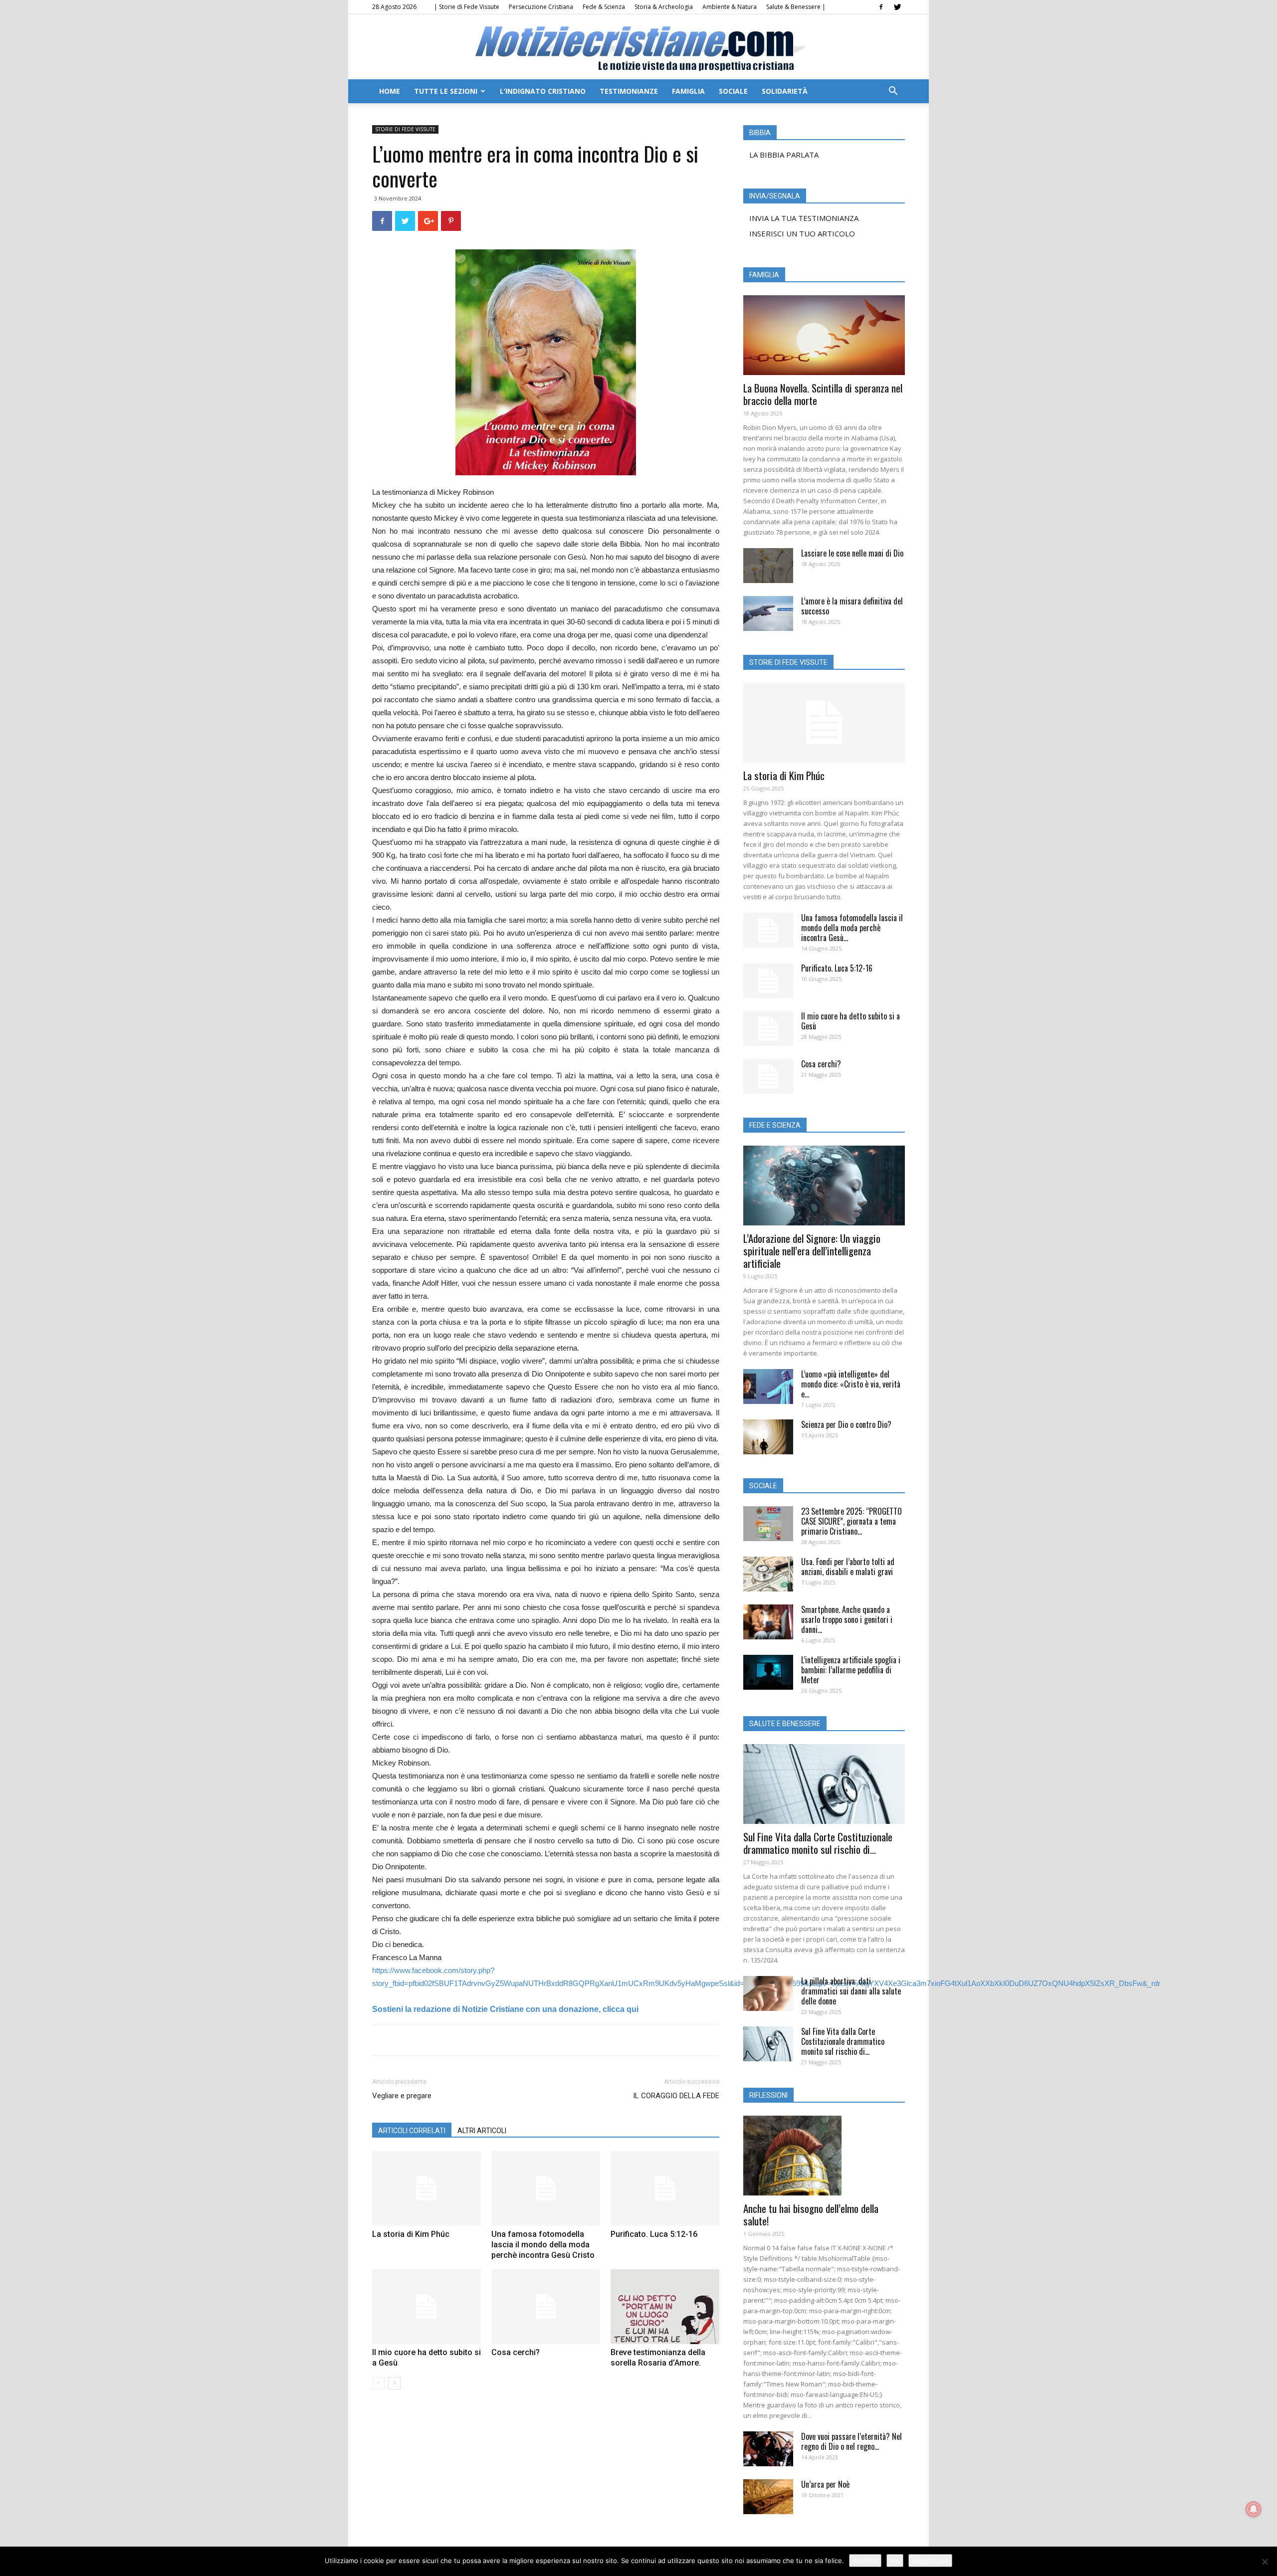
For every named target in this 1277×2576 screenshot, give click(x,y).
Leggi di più (930, 2561)
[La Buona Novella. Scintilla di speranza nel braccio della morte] (824, 335)
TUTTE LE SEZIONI (446, 91)
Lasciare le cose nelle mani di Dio (852, 553)
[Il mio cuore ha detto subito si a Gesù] (426, 2307)
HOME (390, 91)
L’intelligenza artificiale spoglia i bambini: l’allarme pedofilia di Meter (851, 1670)
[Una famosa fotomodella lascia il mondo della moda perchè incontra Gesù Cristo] (546, 2188)
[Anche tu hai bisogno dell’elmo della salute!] (824, 2156)
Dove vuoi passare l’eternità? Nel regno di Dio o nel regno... (851, 2441)
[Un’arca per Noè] (768, 2497)
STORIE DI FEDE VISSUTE (405, 129)
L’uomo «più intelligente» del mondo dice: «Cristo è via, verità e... (851, 1384)
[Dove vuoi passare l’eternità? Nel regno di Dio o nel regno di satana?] (768, 2449)
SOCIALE (733, 91)
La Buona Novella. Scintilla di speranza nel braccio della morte (823, 394)
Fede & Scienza (604, 7)
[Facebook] (881, 7)
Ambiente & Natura (730, 7)
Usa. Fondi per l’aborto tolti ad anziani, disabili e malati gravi (848, 1567)
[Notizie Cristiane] (638, 48)
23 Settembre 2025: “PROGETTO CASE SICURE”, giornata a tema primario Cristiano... (851, 1521)
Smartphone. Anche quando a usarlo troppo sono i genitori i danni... (847, 1619)
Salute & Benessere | (796, 7)
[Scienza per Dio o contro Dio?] (768, 1437)
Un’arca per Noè (825, 2484)
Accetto (865, 2561)
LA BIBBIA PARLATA (784, 155)
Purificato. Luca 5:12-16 (654, 2234)
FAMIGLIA (688, 91)
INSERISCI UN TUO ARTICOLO (802, 233)
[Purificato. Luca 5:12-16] (665, 2188)
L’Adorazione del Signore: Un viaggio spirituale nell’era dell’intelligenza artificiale (812, 1251)
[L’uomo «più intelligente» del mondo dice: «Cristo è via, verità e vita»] (768, 1387)
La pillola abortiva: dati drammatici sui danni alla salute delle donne (851, 1991)
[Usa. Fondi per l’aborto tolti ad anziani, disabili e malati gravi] (768, 1574)
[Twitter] (897, 7)
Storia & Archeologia (664, 7)
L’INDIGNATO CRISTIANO (543, 91)
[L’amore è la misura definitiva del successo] (768, 613)
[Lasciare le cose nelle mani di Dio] (768, 566)
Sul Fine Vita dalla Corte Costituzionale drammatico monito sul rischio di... (818, 1843)
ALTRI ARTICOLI (482, 2131)
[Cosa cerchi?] (546, 2307)
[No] (1265, 2562)
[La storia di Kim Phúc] (426, 2188)
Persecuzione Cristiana (541, 7)
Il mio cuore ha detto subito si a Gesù (851, 1021)
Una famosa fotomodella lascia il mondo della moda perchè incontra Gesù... (852, 928)
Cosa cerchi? (516, 2352)
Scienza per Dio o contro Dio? (846, 1424)
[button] (893, 92)
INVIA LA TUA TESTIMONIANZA (804, 218)
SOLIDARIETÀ (785, 91)
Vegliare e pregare (402, 2096)
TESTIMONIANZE (629, 91)
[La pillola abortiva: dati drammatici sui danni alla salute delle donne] (768, 1993)
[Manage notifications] (1254, 2509)
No (895, 2561)
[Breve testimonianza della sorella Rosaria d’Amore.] (665, 2307)
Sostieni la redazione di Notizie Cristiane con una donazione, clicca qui (505, 2009)
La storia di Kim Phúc (411, 2234)
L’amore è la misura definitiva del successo (852, 606)
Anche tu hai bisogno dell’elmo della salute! (811, 2214)
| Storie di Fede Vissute (467, 7)
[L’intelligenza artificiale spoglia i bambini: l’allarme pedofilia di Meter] (768, 1672)
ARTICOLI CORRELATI (412, 2131)
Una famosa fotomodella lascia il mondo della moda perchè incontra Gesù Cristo (543, 2245)
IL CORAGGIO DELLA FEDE (676, 2096)
